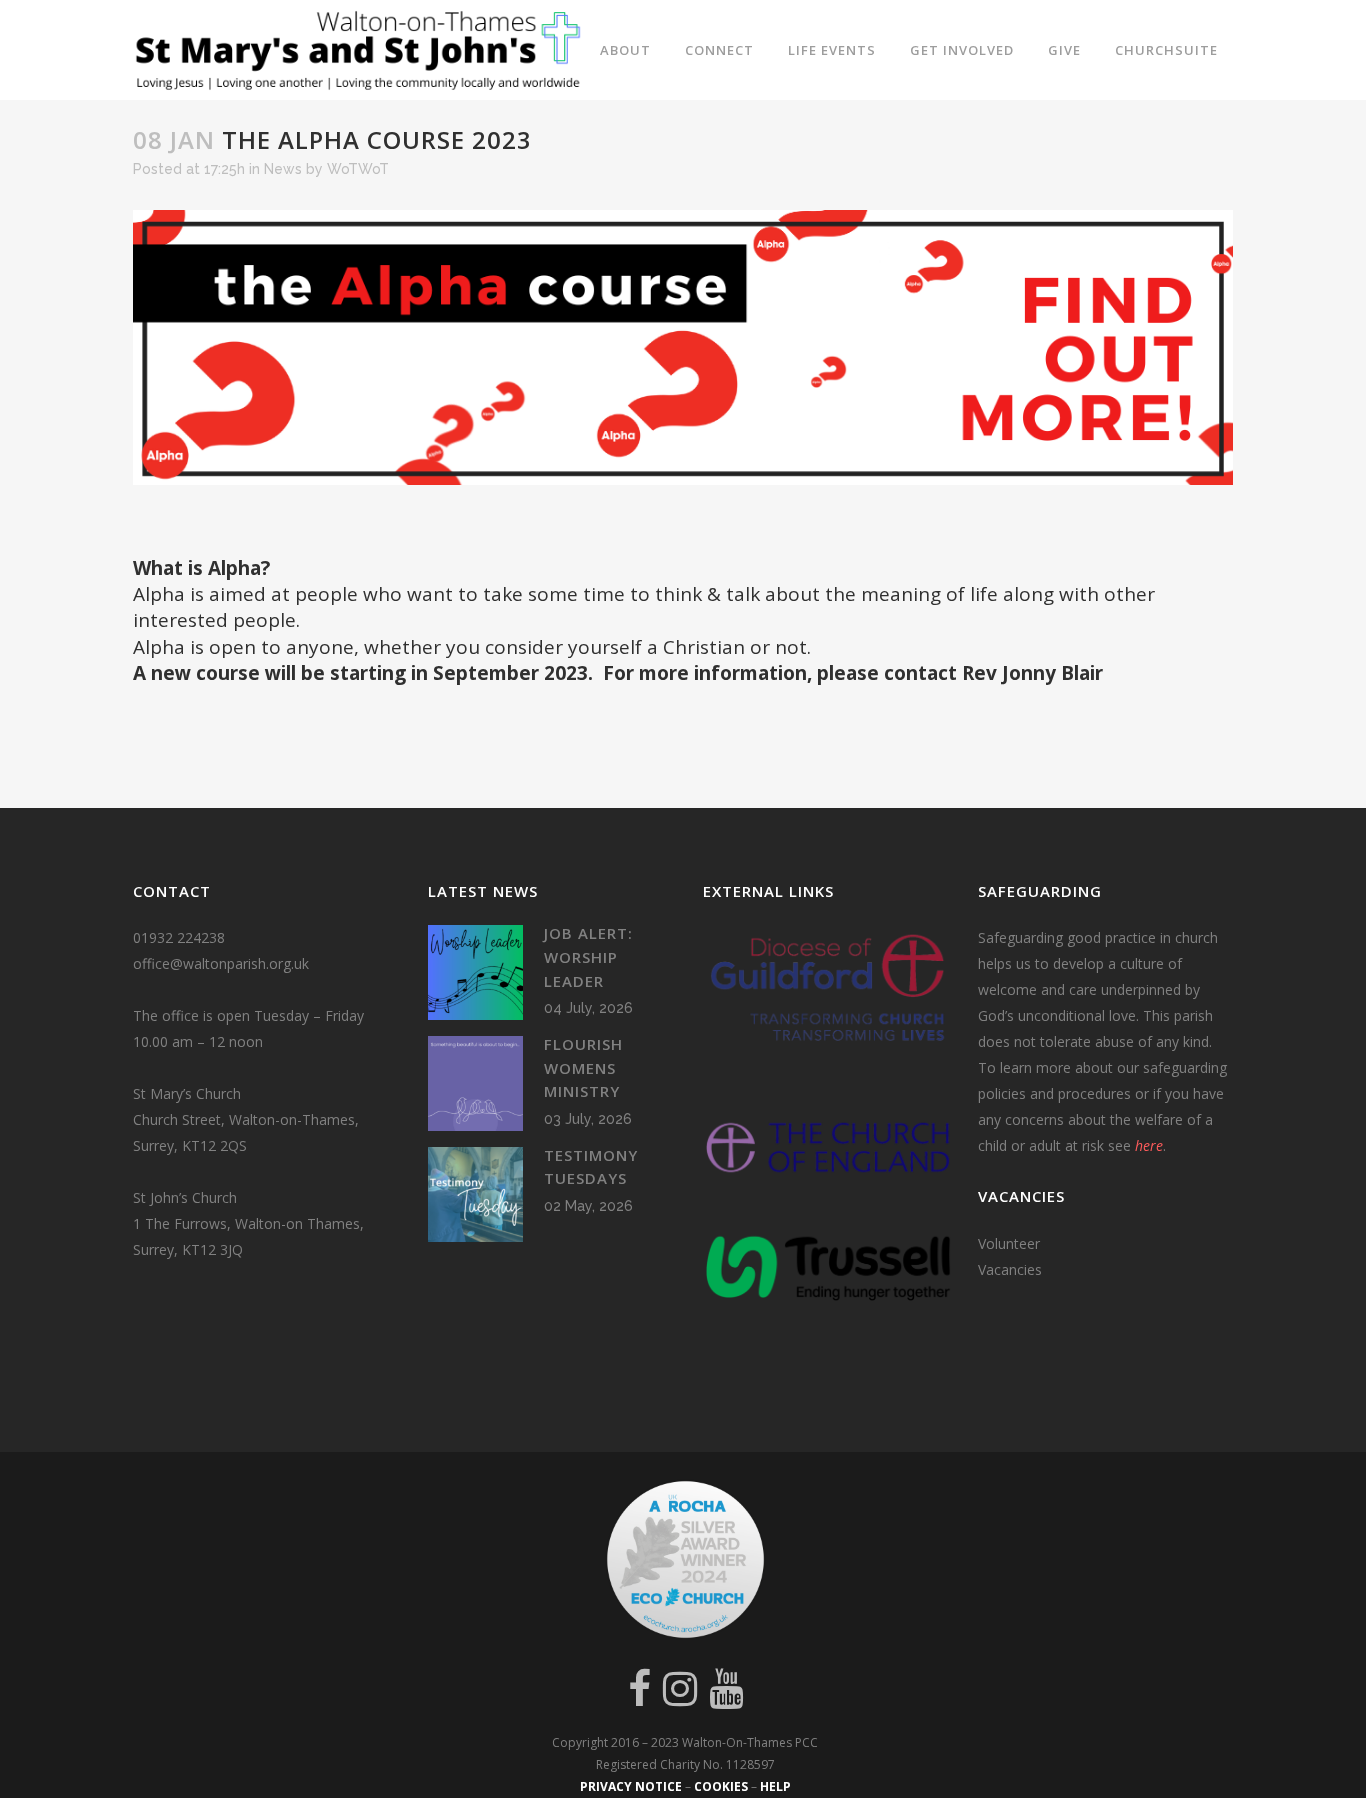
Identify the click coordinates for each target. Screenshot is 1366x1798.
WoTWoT (358, 169)
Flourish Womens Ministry (583, 1067)
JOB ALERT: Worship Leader (588, 956)
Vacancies (1010, 1269)
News (283, 169)
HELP (775, 1786)
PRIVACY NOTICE (631, 1786)
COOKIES (721, 1786)
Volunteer (1009, 1243)
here (1149, 1145)
